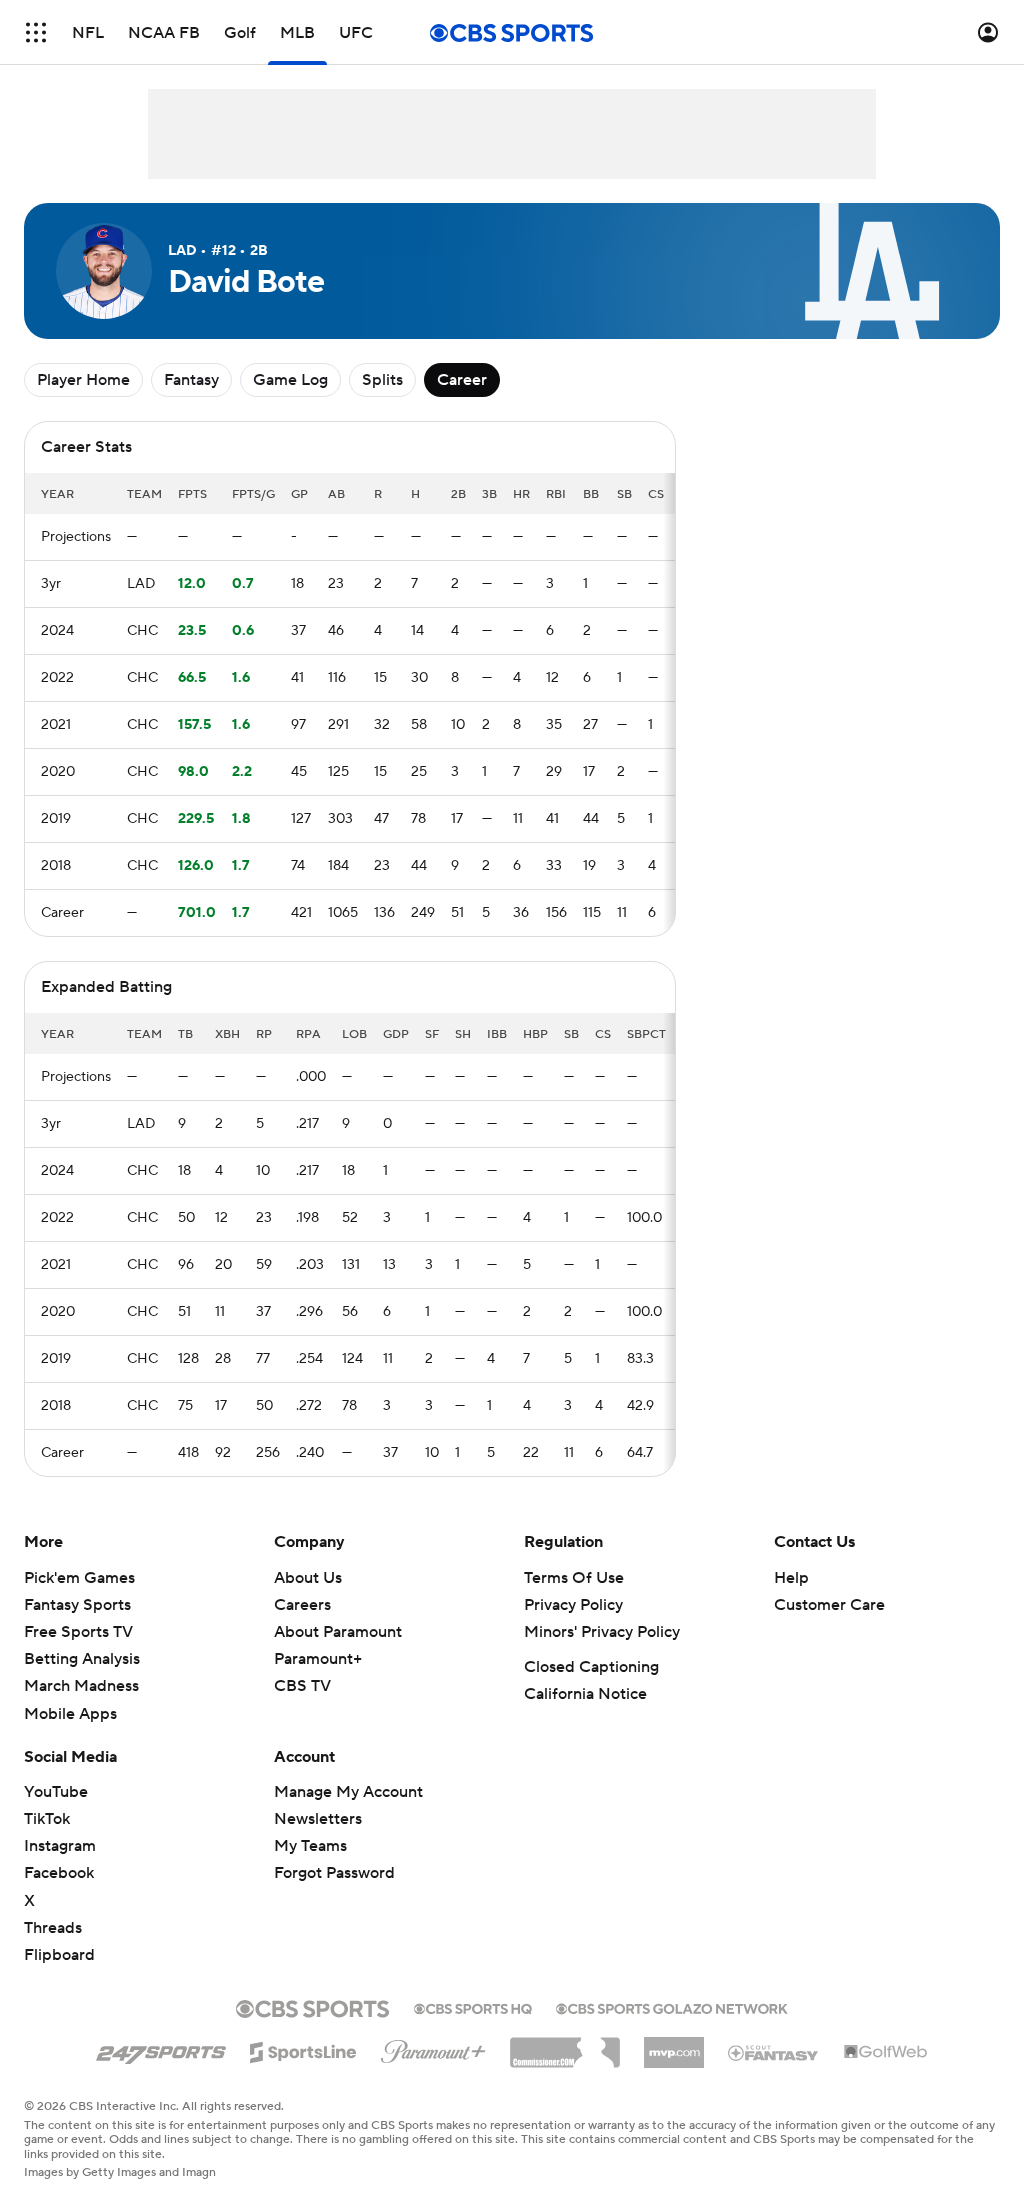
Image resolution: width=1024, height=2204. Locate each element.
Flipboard (59, 1955)
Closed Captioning (591, 1667)
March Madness (81, 1686)
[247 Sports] (161, 2049)
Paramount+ (318, 1659)
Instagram (60, 1846)
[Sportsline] (303, 2049)
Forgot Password (334, 1873)
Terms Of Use (574, 1578)
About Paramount (338, 1632)
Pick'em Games (79, 1578)
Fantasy (191, 380)
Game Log (290, 380)
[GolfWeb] (886, 2053)
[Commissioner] (565, 2045)
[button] (36, 32)
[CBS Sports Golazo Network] (672, 2007)
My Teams (310, 1846)
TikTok (47, 1819)
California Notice (585, 1694)
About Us (308, 1578)
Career (462, 380)
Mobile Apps (70, 1714)
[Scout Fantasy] (774, 2052)
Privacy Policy (573, 1605)
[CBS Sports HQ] (473, 2007)
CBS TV (302, 1686)
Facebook (59, 1873)
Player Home (83, 380)
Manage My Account (348, 1792)
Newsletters (318, 1819)
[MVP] (674, 2045)
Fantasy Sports (77, 1605)
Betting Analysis (82, 1659)
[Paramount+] (433, 2048)
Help (791, 1578)
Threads (53, 1928)
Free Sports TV (78, 1632)
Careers (302, 1605)
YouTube (56, 1792)
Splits (382, 380)
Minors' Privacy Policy (602, 1632)
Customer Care (829, 1605)
